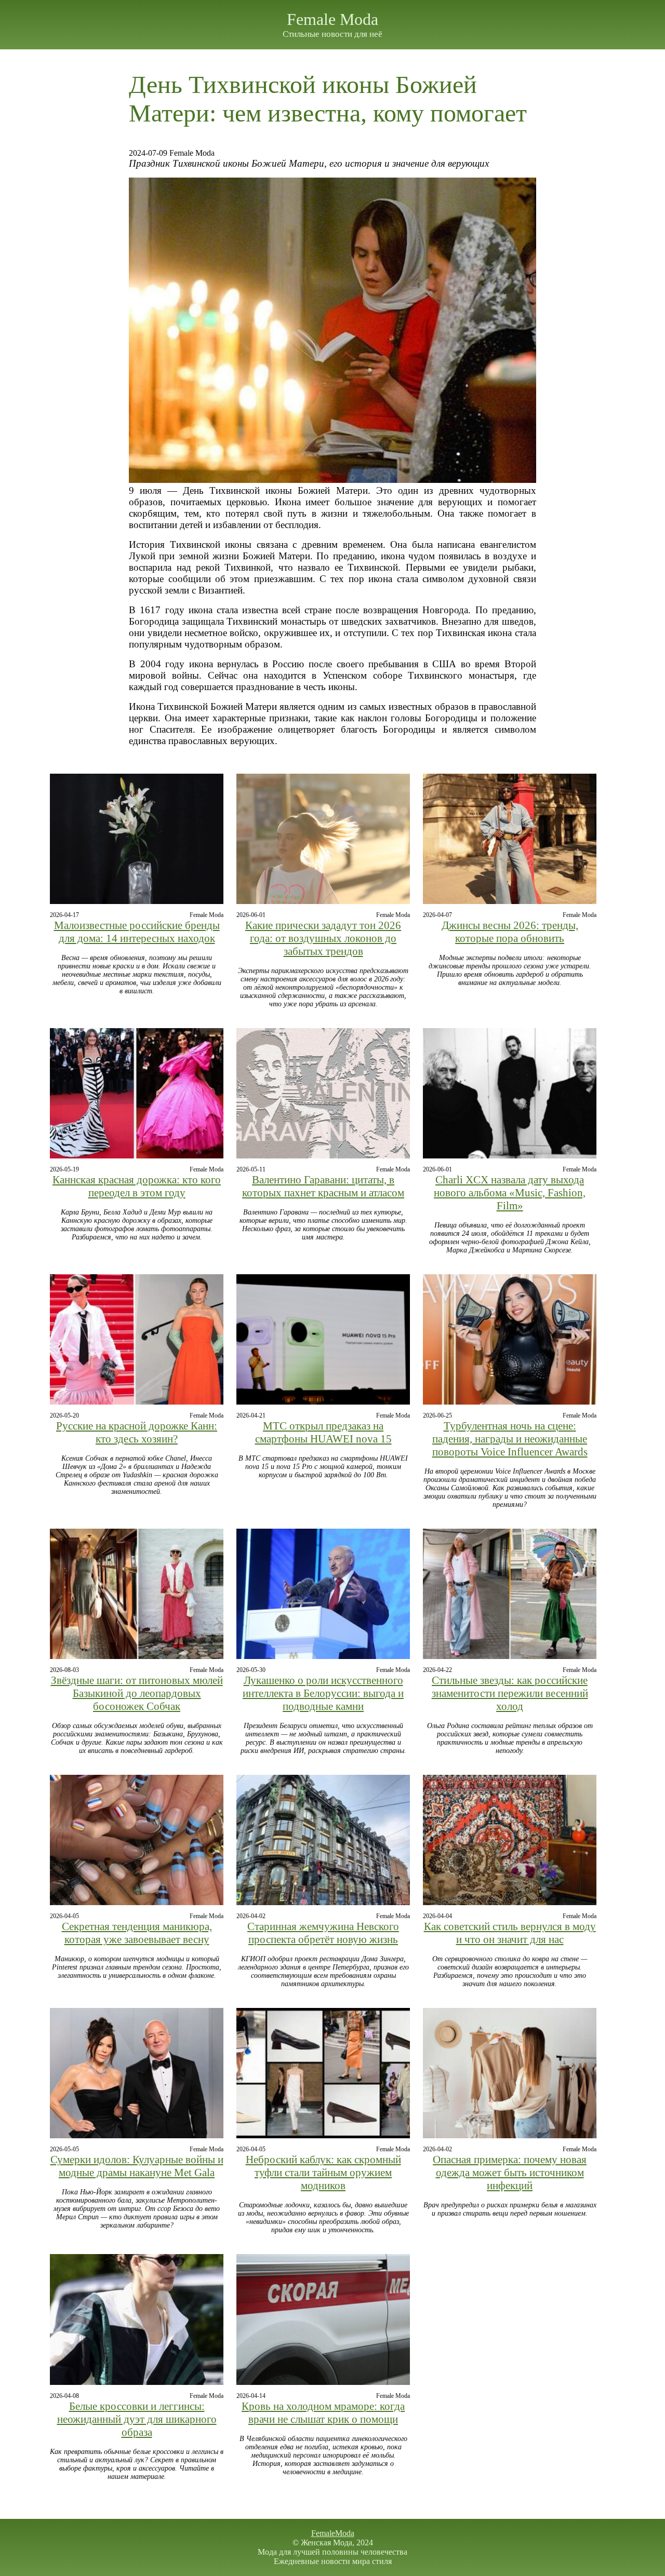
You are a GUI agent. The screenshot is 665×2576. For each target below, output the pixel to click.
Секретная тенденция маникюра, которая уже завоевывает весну (137, 1933)
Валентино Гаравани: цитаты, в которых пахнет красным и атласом (323, 1186)
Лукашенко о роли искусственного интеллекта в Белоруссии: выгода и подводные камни (323, 1693)
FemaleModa (333, 2533)
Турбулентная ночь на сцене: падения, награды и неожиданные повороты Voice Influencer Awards (510, 1439)
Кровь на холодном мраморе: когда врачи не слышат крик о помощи (323, 2413)
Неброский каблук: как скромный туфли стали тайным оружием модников (323, 2173)
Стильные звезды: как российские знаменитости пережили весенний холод (510, 1693)
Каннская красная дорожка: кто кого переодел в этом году (137, 1186)
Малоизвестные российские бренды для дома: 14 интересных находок (137, 932)
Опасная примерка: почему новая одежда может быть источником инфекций (510, 2173)
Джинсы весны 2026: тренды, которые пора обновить (510, 932)
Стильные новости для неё (332, 34)
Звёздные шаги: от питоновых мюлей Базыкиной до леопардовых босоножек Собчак (137, 1693)
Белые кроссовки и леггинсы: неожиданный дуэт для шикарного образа (137, 2419)
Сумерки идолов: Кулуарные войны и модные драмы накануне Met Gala (137, 2166)
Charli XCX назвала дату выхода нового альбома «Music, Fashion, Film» (510, 1193)
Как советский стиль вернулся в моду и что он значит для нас (510, 1933)
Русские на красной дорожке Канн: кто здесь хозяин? (137, 1432)
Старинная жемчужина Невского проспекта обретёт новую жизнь (323, 1933)
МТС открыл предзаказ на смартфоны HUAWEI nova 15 (323, 1432)
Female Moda (332, 19)
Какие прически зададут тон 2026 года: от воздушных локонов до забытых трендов (323, 938)
